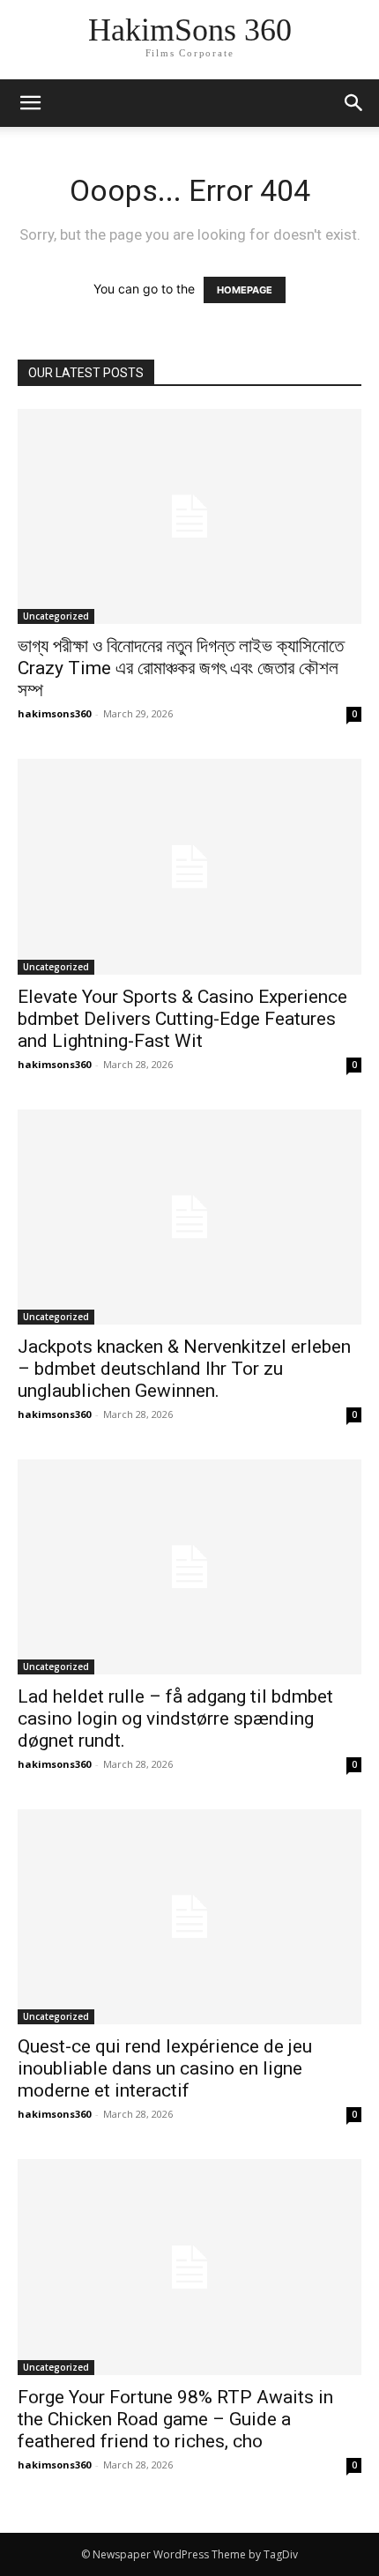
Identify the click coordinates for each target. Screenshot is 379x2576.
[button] (354, 103)
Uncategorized (56, 616)
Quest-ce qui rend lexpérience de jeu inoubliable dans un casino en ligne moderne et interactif (165, 2068)
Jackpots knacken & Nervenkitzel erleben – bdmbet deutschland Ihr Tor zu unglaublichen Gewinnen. (184, 1369)
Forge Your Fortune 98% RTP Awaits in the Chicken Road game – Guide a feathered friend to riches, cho (175, 2419)
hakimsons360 (54, 713)
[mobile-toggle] (30, 103)
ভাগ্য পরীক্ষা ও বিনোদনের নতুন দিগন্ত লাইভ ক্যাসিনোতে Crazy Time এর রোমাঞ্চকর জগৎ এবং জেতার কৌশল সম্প (181, 668)
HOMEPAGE (245, 290)
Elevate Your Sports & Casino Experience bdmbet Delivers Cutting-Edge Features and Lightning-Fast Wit (182, 1019)
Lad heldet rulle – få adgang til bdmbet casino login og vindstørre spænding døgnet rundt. (175, 1719)
